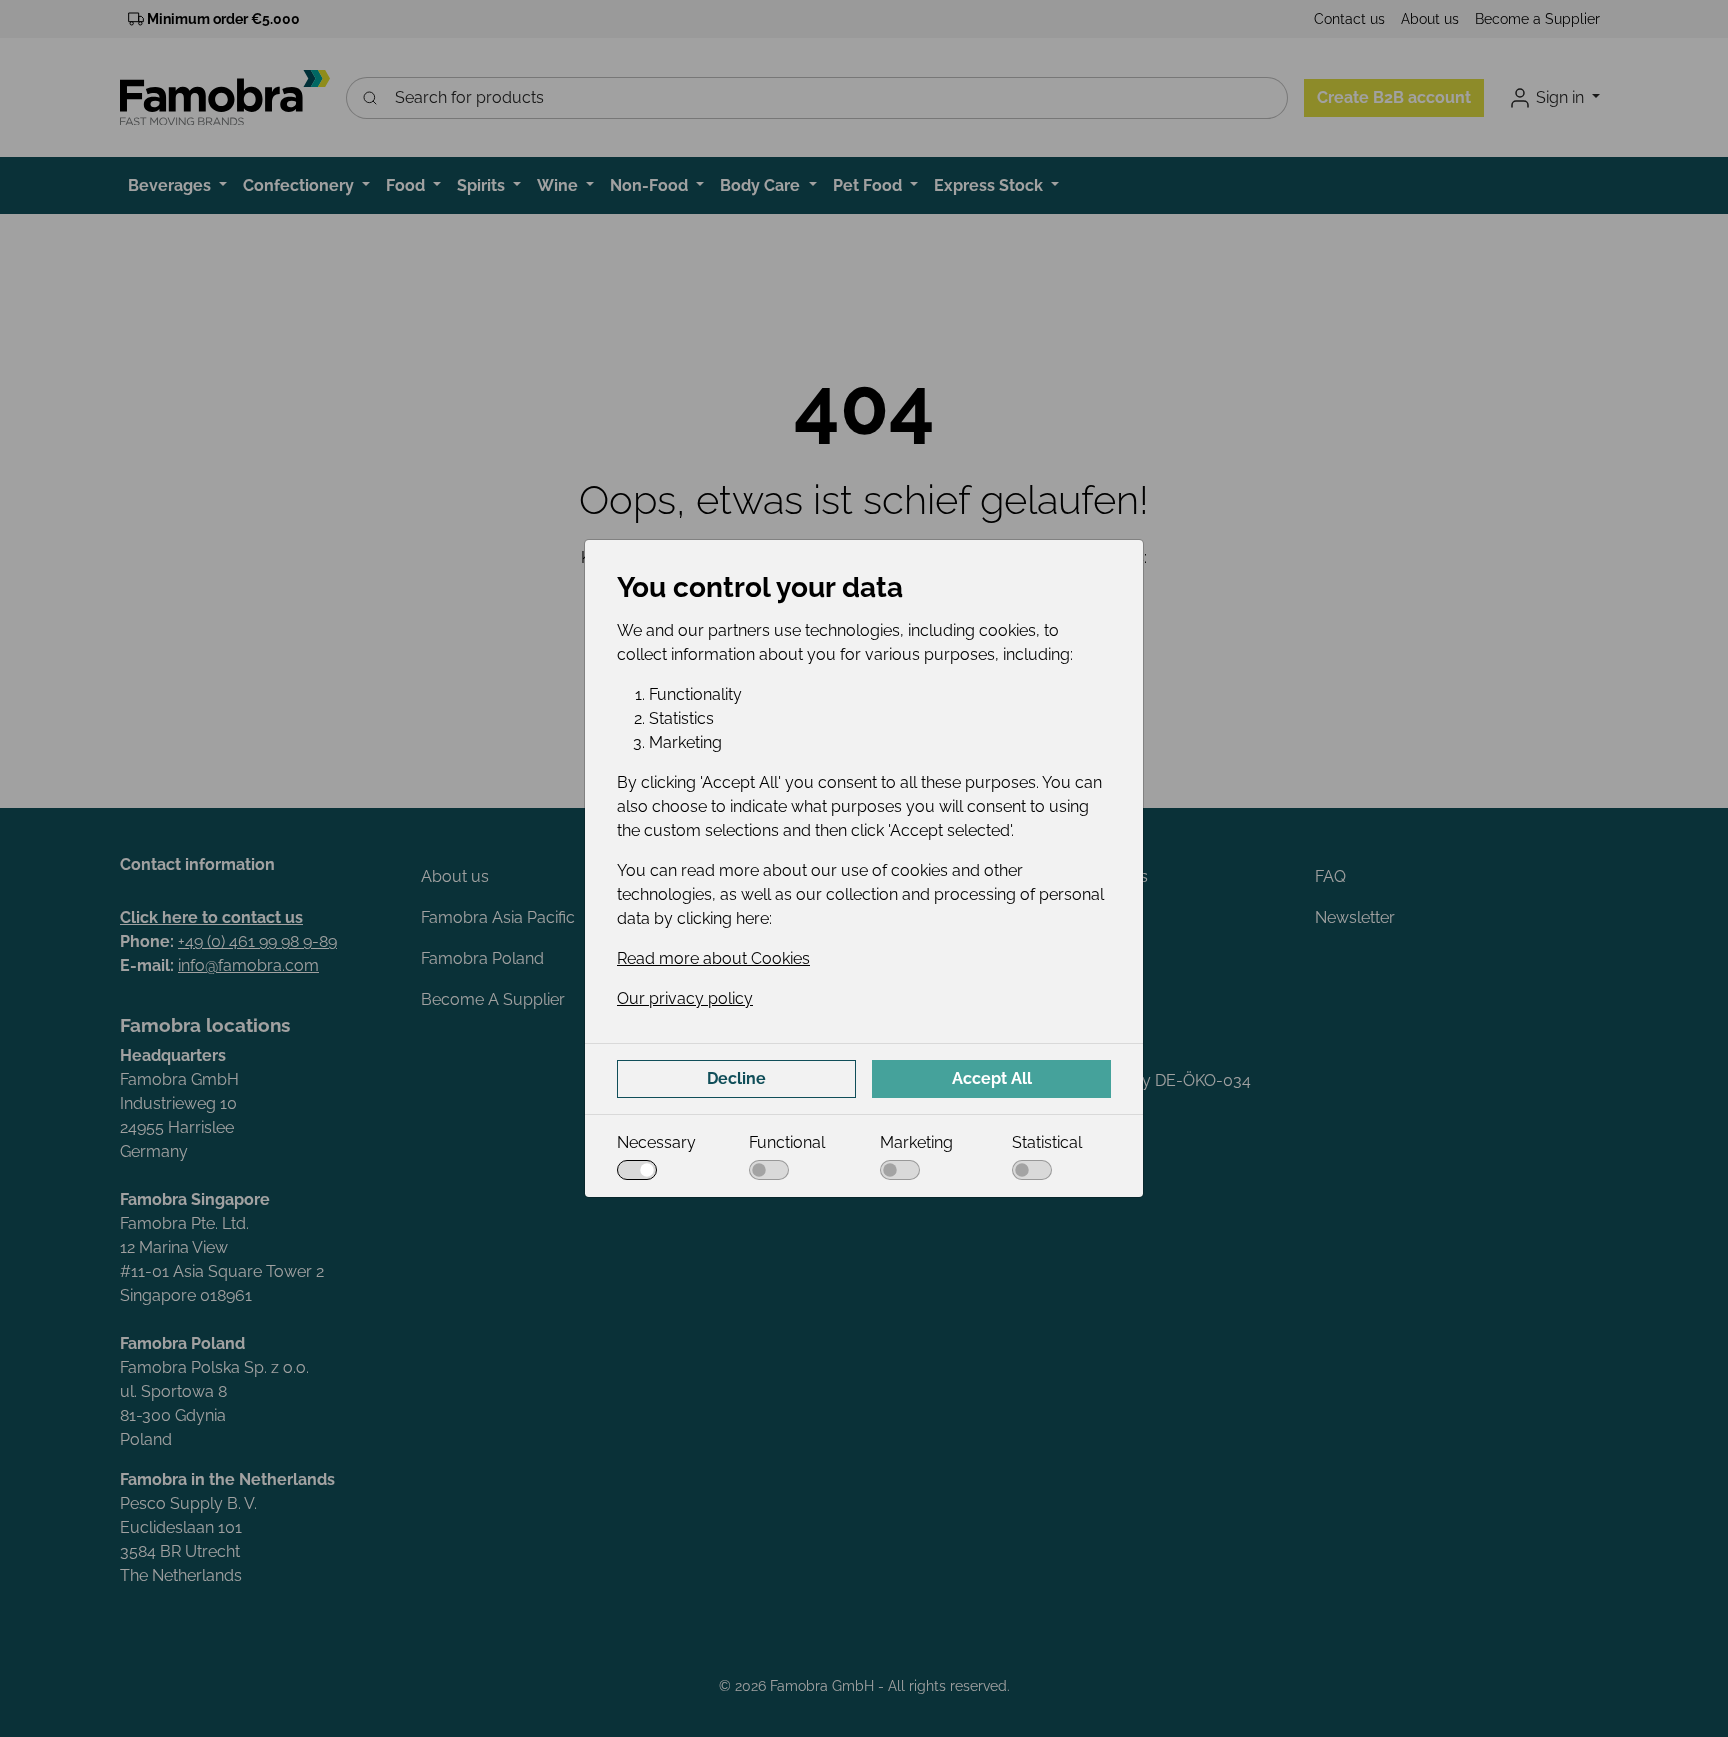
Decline (736, 1078)
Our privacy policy (685, 998)
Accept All (992, 1078)
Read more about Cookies (713, 958)
